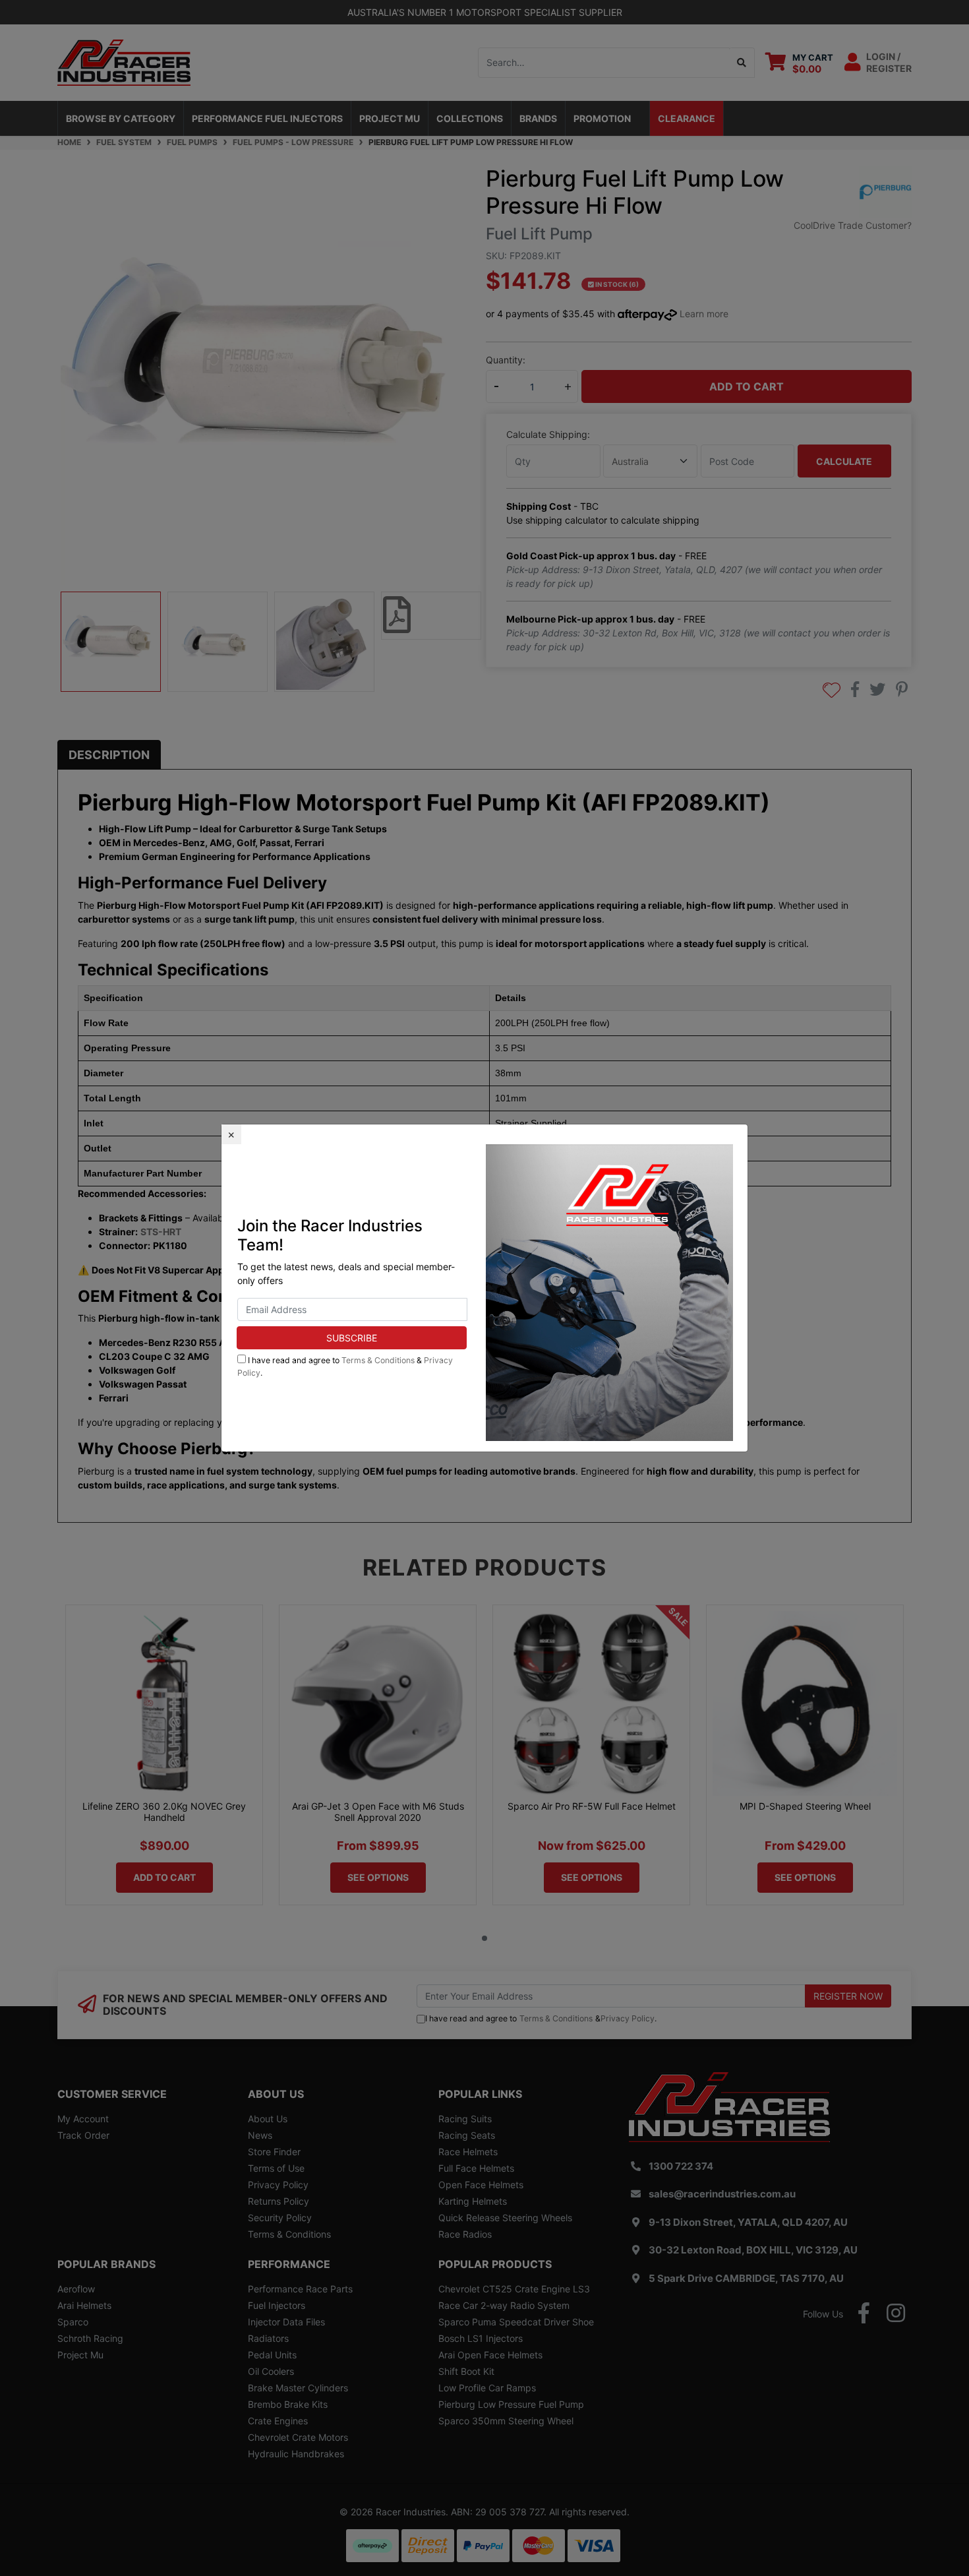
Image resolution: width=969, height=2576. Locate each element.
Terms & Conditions (378, 1360)
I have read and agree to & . (345, 1366)
